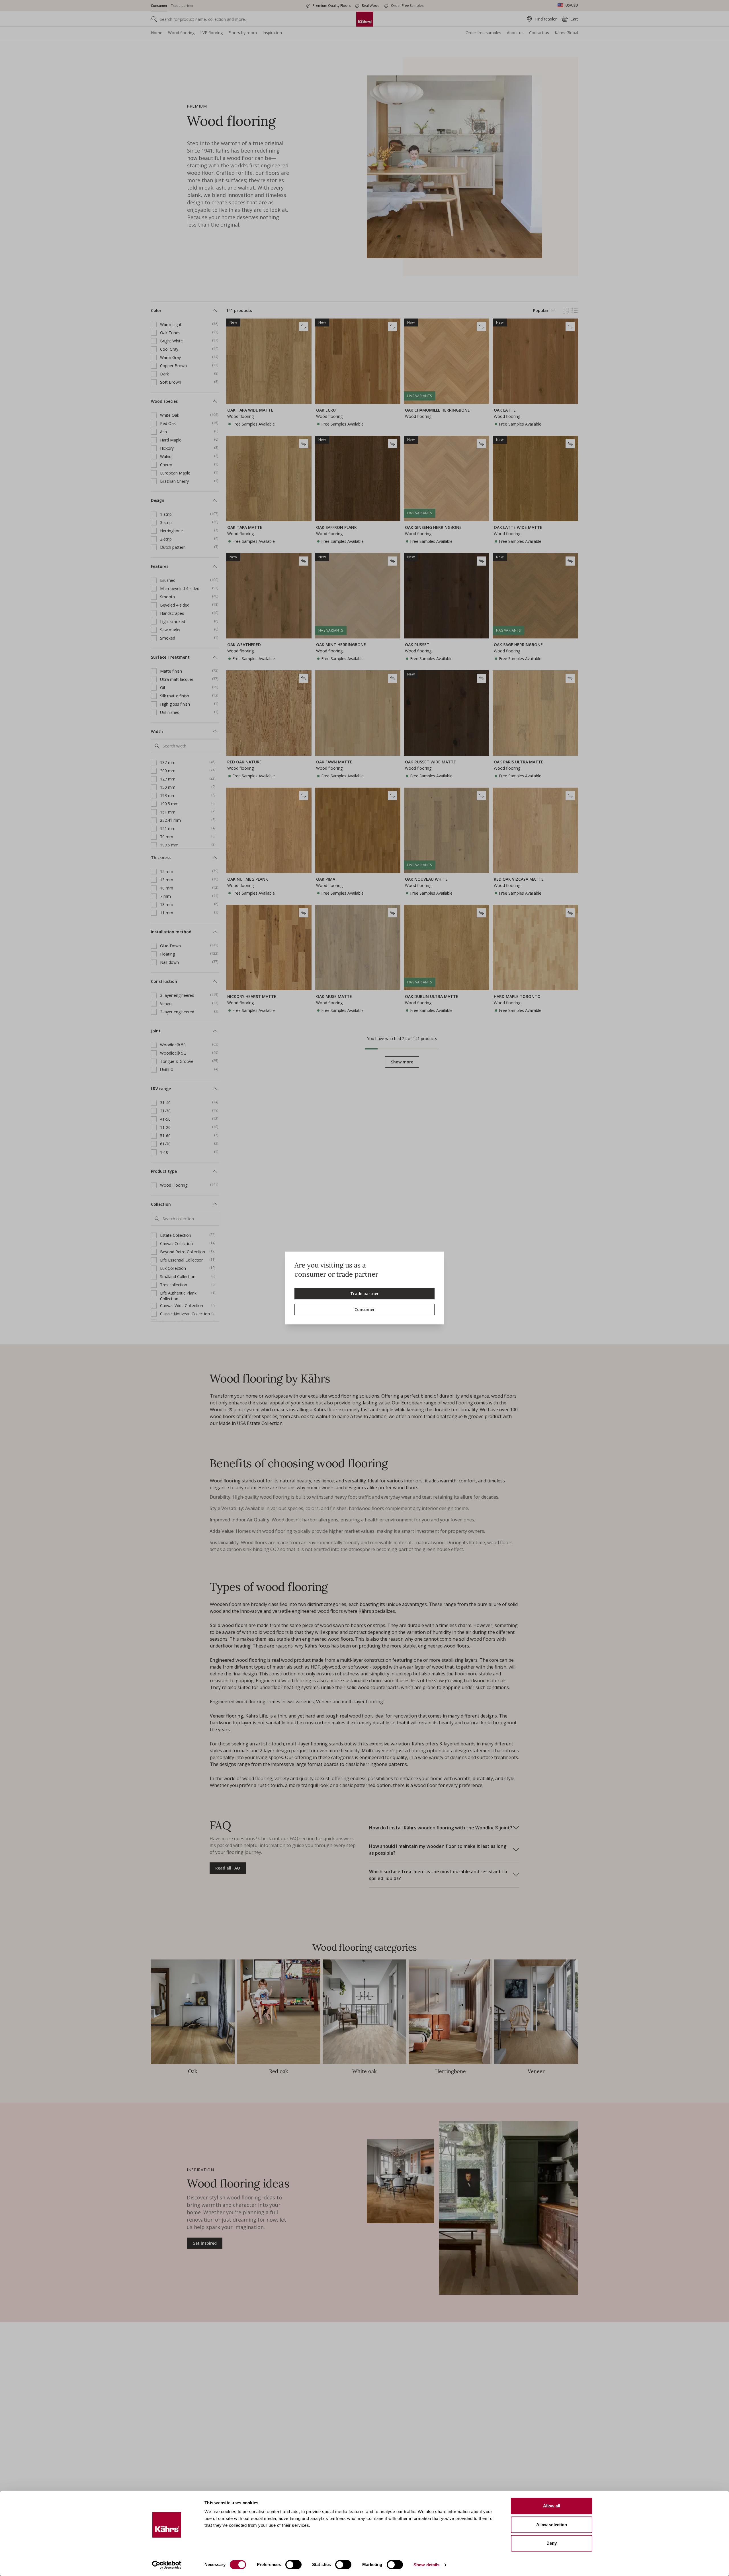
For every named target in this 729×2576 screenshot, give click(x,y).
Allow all (552, 2506)
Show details (426, 2565)
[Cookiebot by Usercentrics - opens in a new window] (167, 2565)
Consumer (365, 1309)
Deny (552, 2543)
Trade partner (364, 1294)
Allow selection (552, 2525)
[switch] (293, 2565)
